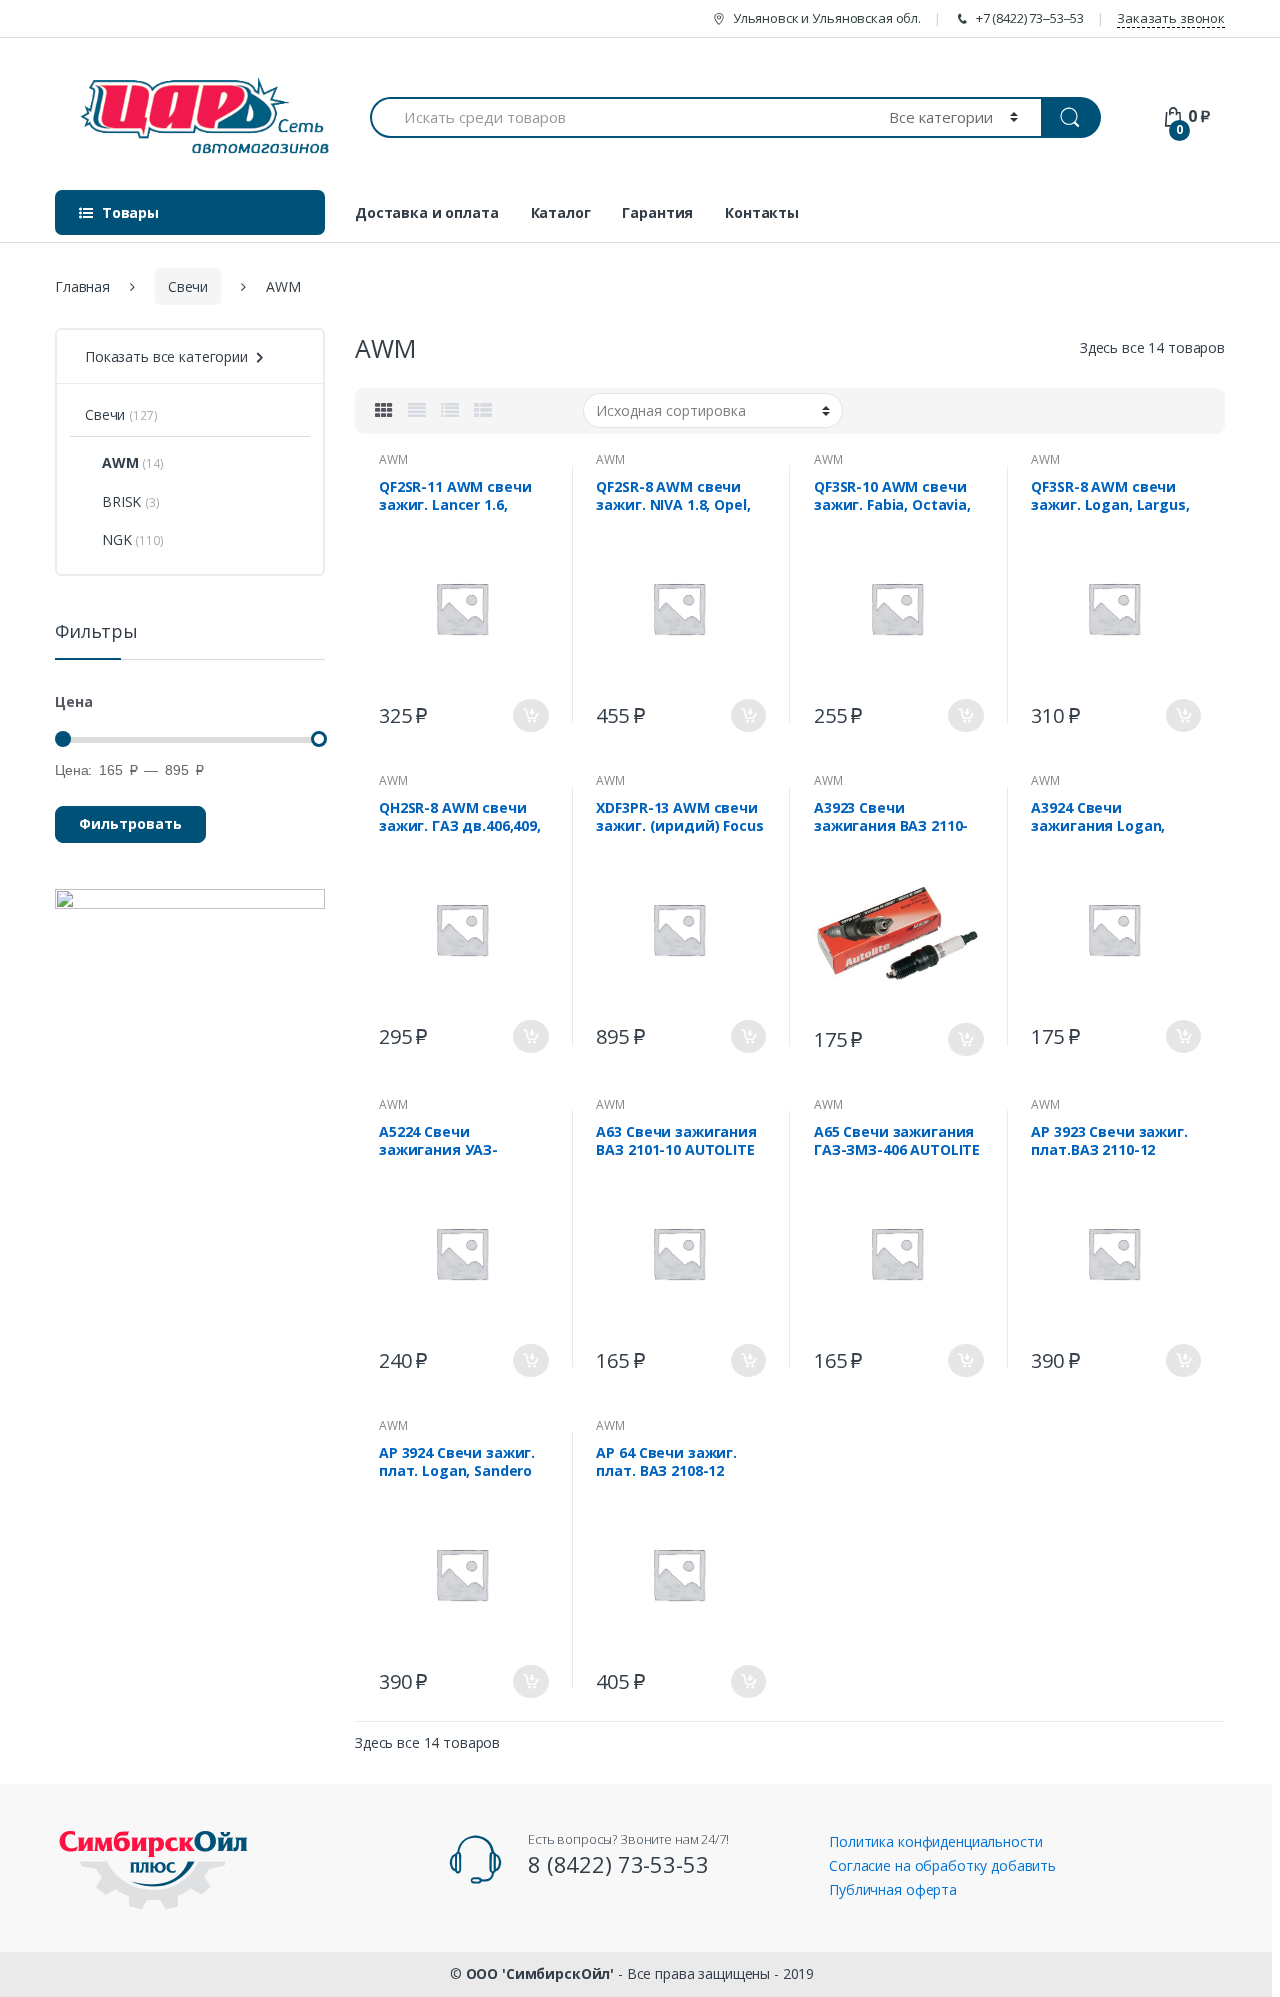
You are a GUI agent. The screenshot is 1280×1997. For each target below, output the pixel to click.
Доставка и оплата (427, 212)
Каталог (561, 212)
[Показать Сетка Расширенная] (417, 410)
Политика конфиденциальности (935, 1841)
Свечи (188, 286)
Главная (82, 286)
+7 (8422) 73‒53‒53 (1030, 18)
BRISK (121, 501)
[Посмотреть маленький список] (483, 410)
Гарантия (657, 212)
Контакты (762, 212)
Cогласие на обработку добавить (942, 1865)
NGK (117, 539)
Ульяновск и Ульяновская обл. (827, 18)
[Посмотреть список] (450, 410)
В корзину (531, 715)
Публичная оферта (893, 1889)
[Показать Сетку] (384, 410)
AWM (393, 459)
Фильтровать (130, 823)
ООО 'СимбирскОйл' (540, 1973)
